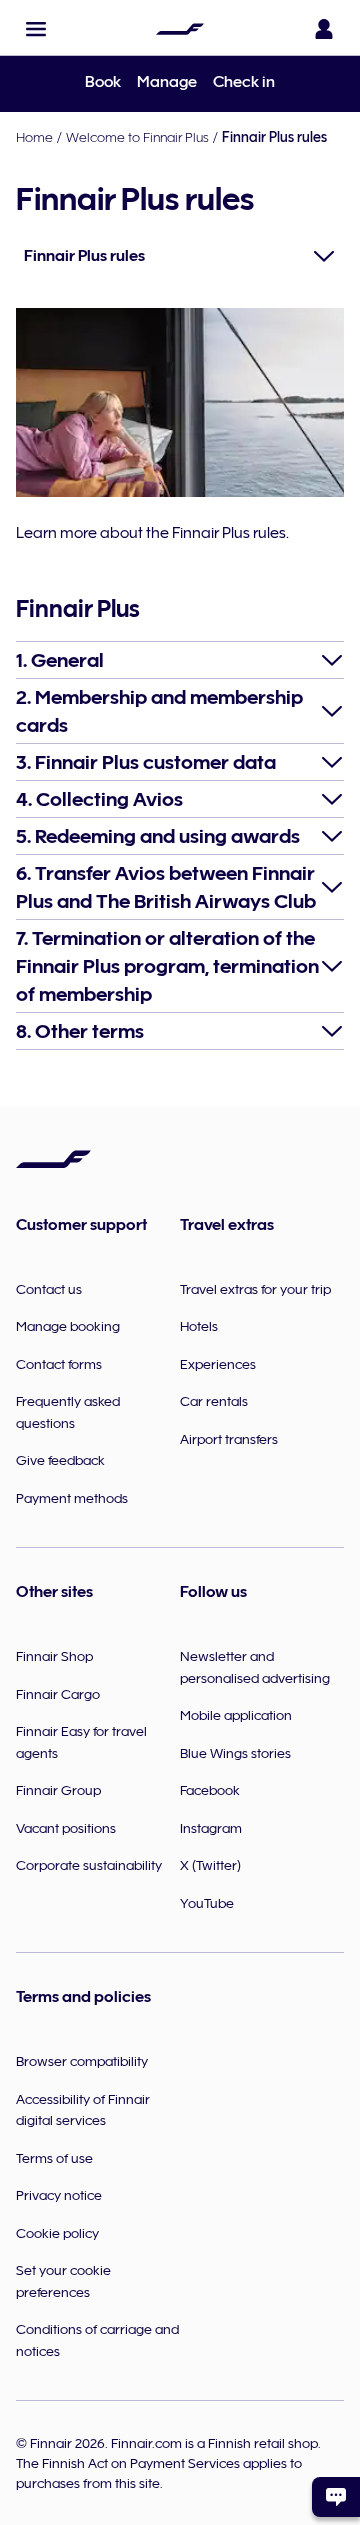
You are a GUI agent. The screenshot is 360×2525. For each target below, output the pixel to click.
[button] (36, 29)
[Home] (180, 29)
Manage (167, 82)
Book (103, 82)
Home (34, 137)
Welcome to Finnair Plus (137, 137)
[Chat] (336, 2497)
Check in (244, 82)
